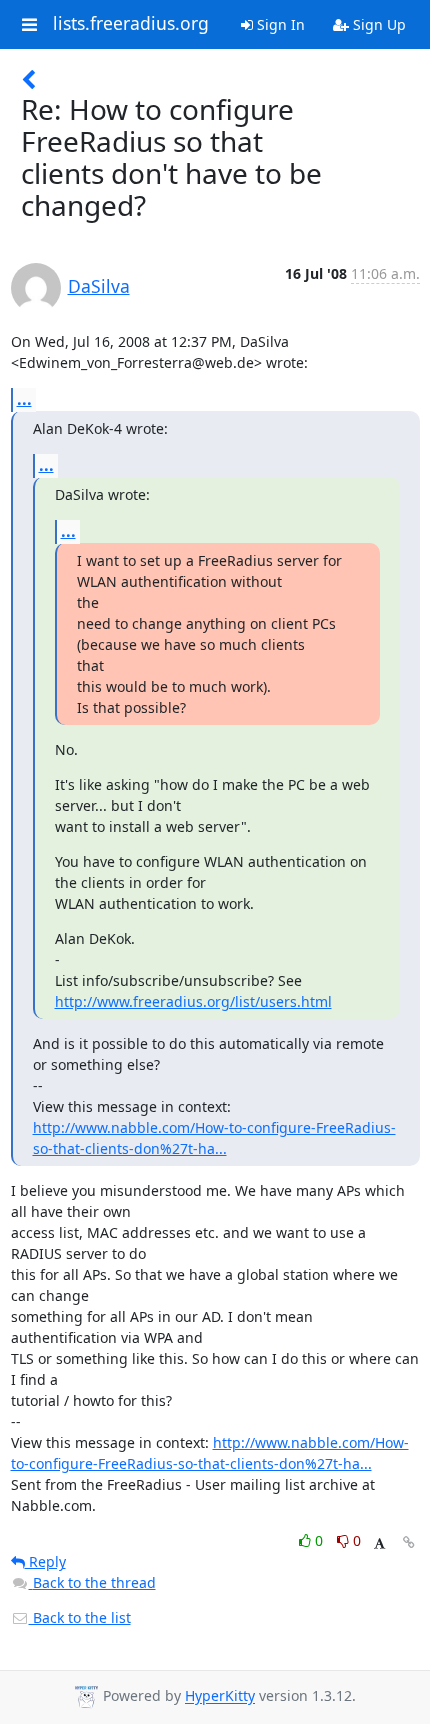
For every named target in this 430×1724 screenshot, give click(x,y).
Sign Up (377, 24)
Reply (45, 1561)
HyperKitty (220, 1696)
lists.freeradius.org (131, 24)
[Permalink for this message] (409, 1542)
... (24, 399)
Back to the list (80, 1617)
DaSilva (99, 286)
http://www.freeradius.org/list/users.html (193, 1001)
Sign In (279, 24)
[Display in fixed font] (379, 1543)
